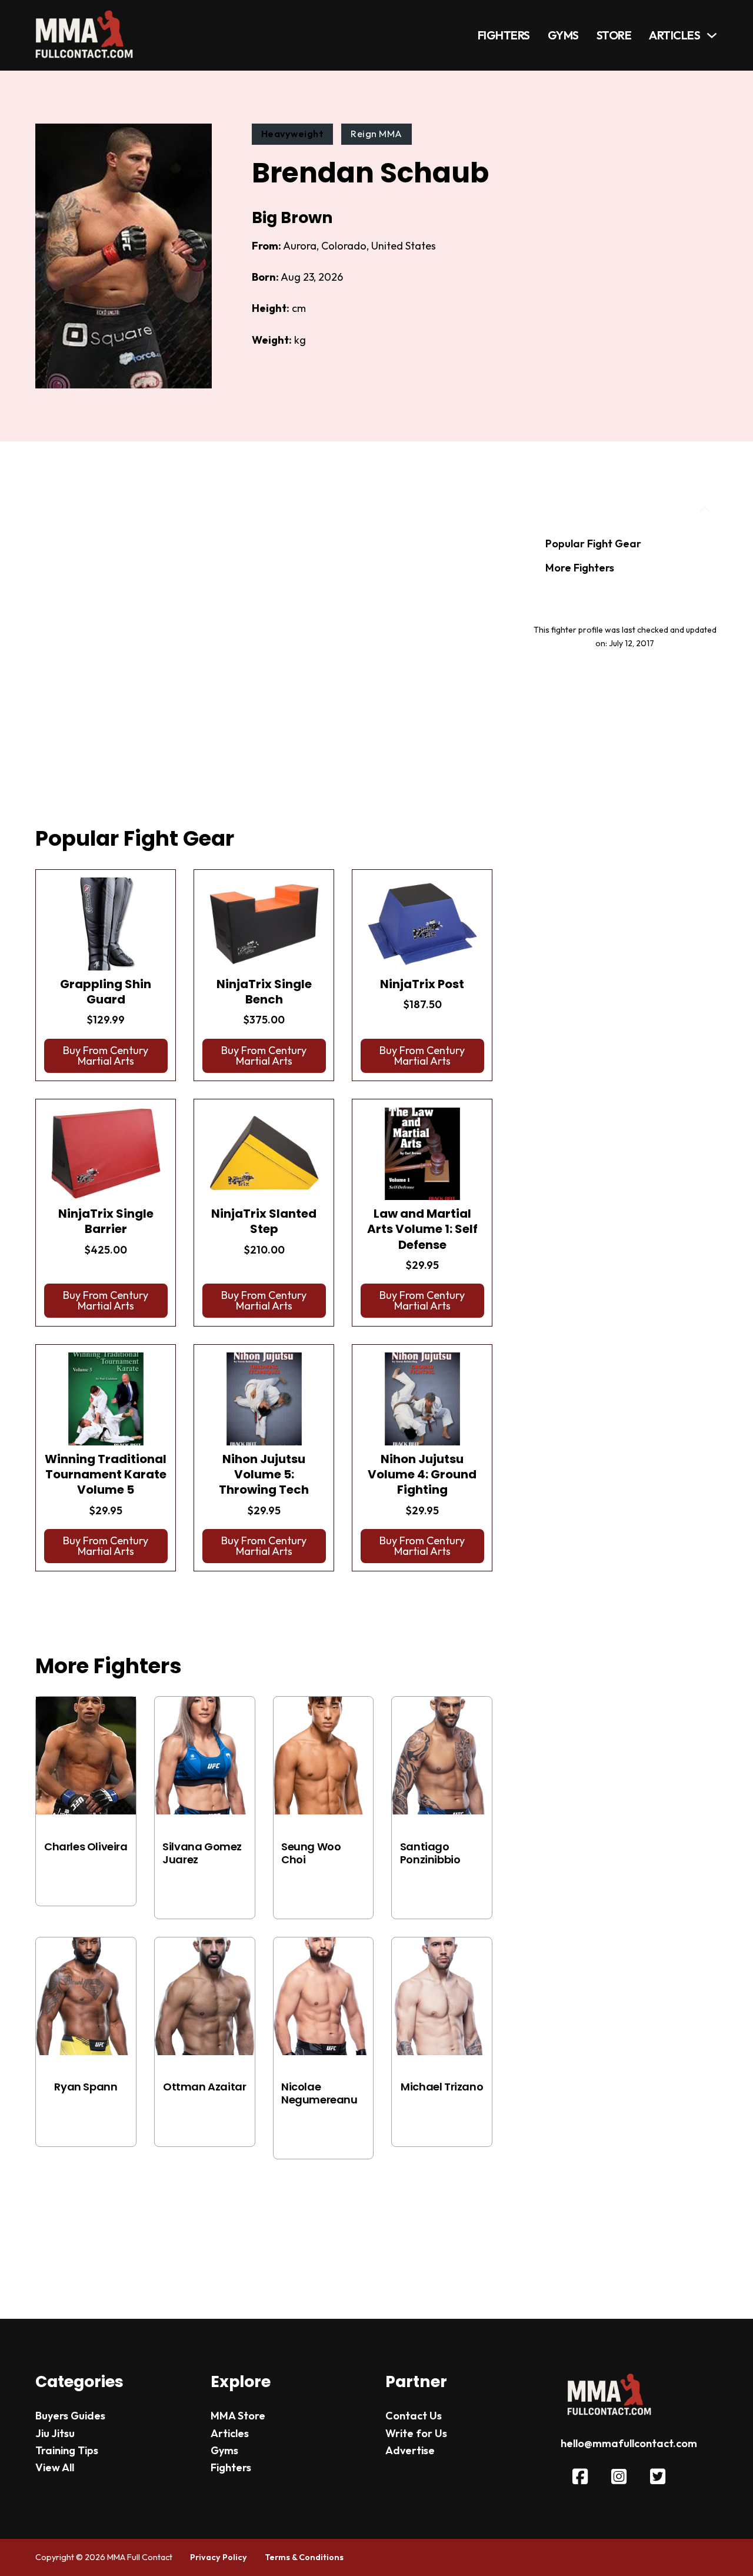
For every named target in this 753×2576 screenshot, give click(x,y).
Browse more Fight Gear (110, 1601)
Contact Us (414, 2416)
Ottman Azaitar (204, 2087)
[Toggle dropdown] (712, 35)
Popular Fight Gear (593, 544)
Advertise (410, 2450)
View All (55, 2467)
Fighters (504, 35)
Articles (674, 35)
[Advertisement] (264, 649)
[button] (106, 1056)
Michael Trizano (442, 2087)
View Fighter (86, 1877)
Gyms (563, 35)
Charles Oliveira (86, 1847)
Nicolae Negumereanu (319, 2093)
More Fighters (580, 568)
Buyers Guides (70, 2416)
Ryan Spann (86, 2087)
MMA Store (238, 2416)
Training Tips (67, 2450)
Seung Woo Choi (311, 1853)
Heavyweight (293, 134)
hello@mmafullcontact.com (629, 2443)
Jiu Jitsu (55, 2433)
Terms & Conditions (304, 2557)
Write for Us (416, 2433)
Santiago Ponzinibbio (430, 1853)
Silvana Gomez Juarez (202, 1853)
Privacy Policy (219, 2557)
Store (614, 35)
